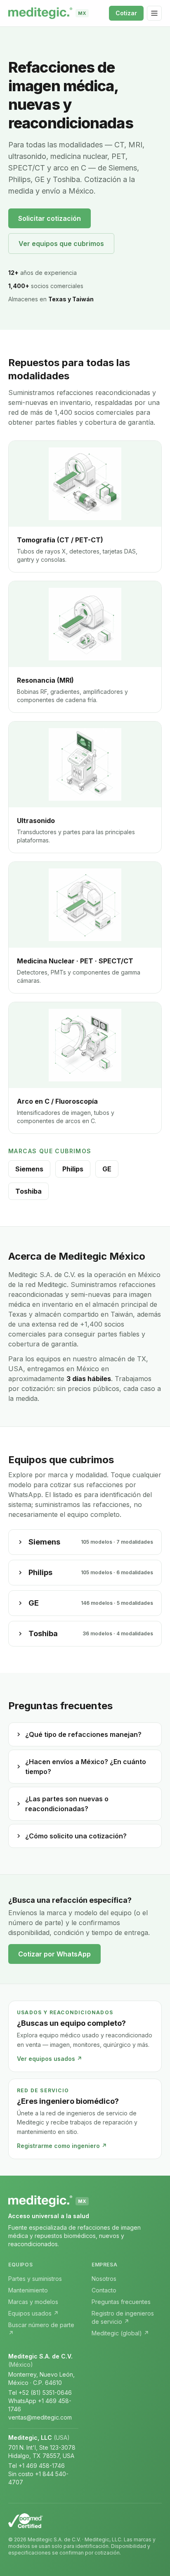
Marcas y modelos (33, 2302)
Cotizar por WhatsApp (54, 1954)
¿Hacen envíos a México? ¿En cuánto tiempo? (86, 1767)
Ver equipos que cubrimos (61, 244)
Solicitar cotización (50, 218)
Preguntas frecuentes (121, 2302)
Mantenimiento (28, 2290)
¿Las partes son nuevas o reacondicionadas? (67, 1804)
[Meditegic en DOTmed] (85, 2521)
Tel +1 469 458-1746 (37, 2466)
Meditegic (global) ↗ (120, 2333)
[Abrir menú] (154, 13)
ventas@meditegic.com (40, 2417)
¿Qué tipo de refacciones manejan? (83, 1734)
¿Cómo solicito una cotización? (76, 1836)
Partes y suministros (35, 2279)
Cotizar (126, 13)
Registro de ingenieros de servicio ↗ (123, 2317)
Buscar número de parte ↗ (41, 2329)
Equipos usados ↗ (33, 2313)
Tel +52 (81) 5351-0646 (40, 2393)
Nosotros (104, 2279)
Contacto (104, 2290)
